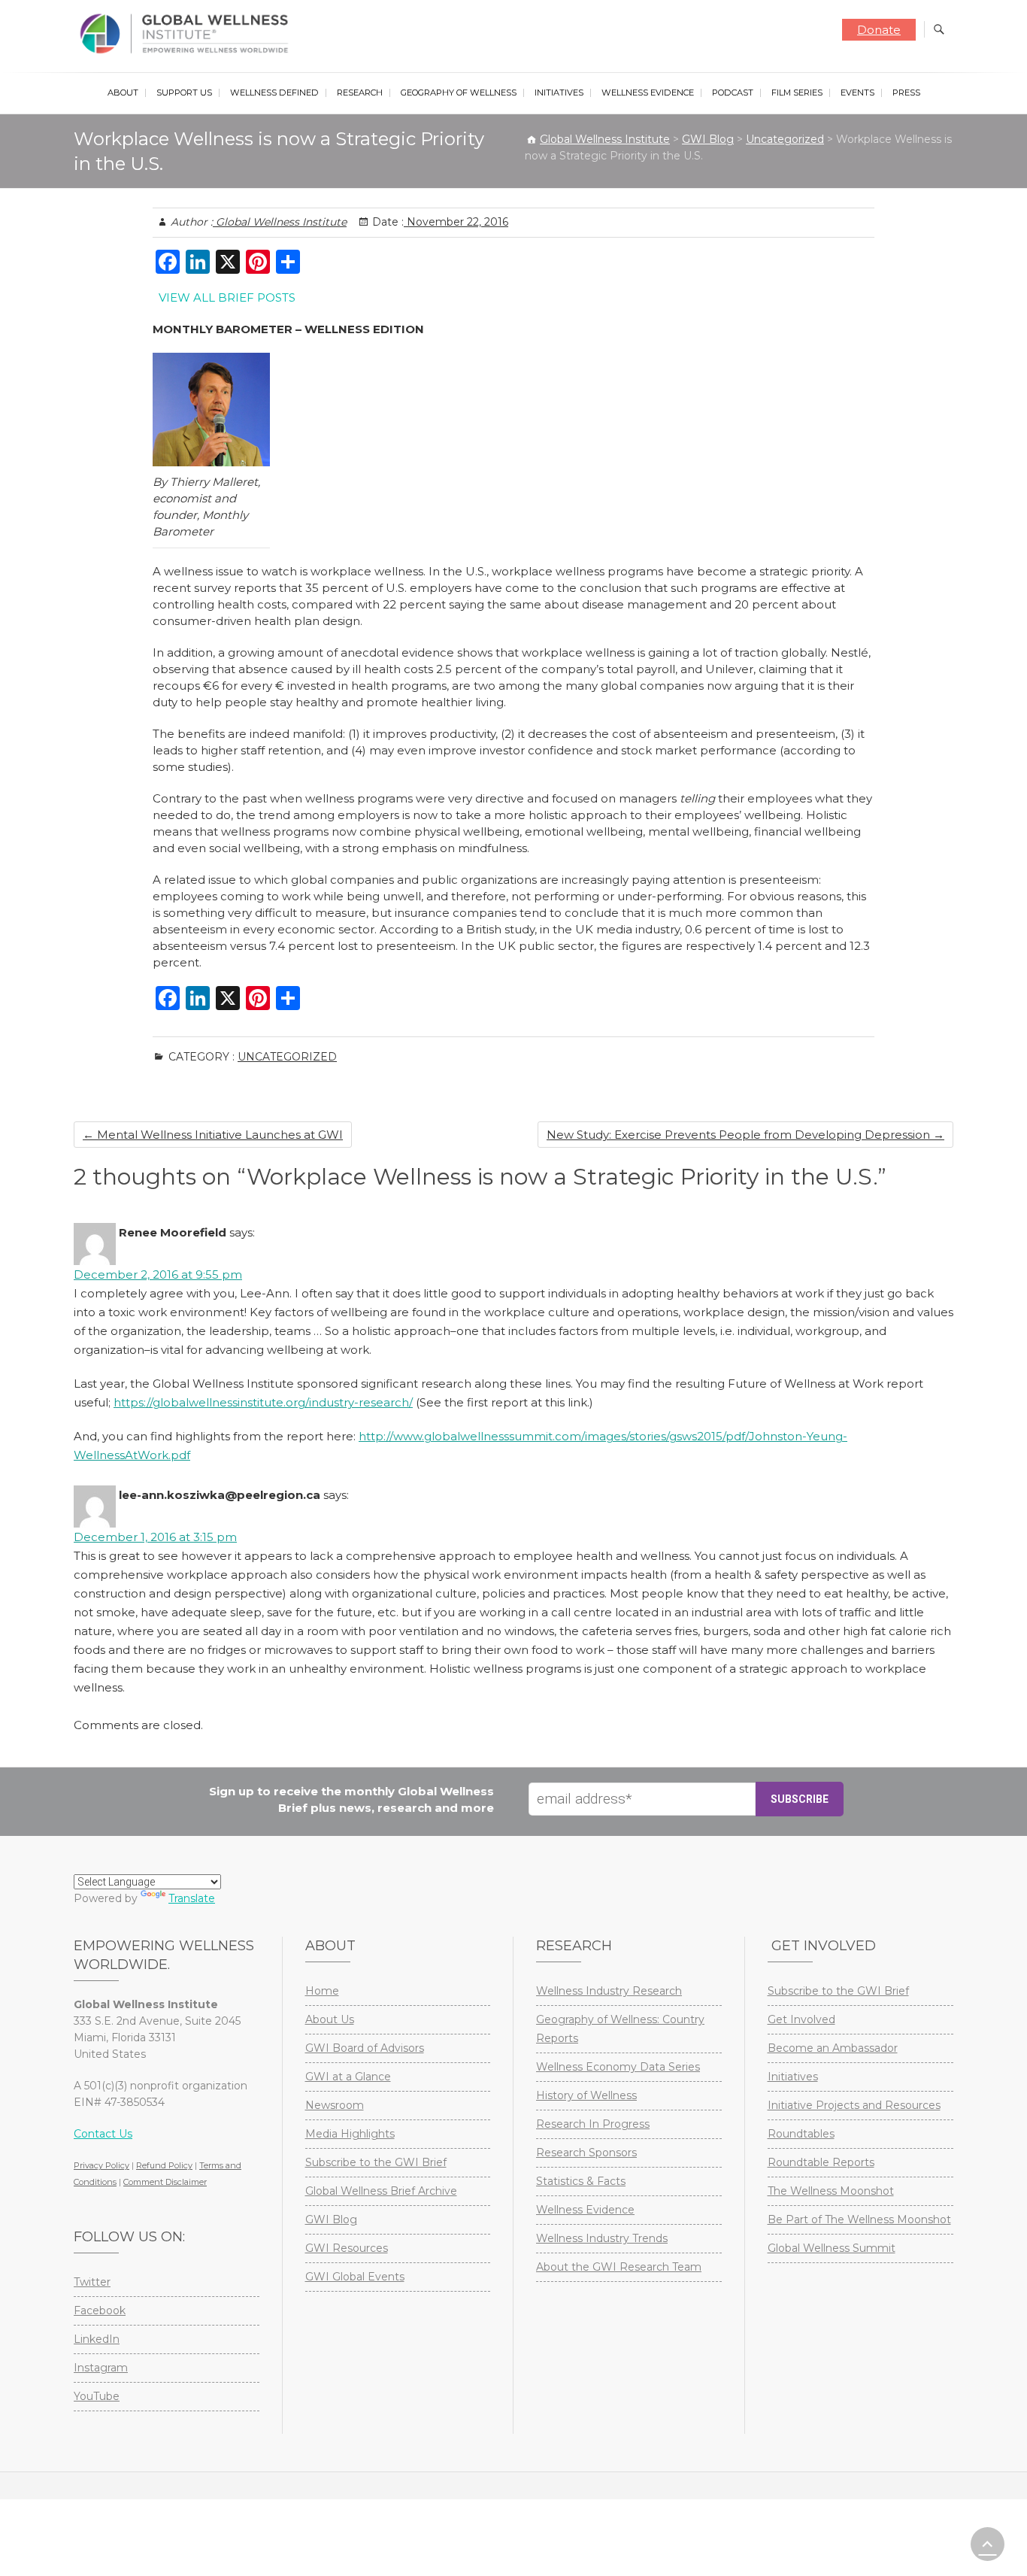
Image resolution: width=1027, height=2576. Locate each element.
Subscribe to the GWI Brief (376, 2162)
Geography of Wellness (459, 93)
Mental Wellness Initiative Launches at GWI (213, 1135)
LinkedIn (97, 2339)
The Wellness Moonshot (831, 2191)
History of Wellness (586, 2095)
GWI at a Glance (348, 2077)
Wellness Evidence (648, 93)
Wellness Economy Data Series (618, 2067)
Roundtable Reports (821, 2162)
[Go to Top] (988, 2544)
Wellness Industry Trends (602, 2238)
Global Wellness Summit (832, 2248)
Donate (879, 30)
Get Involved (801, 2019)
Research (360, 93)
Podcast (733, 93)
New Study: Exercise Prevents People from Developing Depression (745, 1135)
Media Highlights (350, 2134)
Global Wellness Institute (280, 222)
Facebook (100, 2311)
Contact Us (103, 2134)
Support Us (184, 93)
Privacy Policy (101, 2165)
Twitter (92, 2282)
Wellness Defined (274, 93)
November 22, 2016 (456, 222)
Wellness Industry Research (609, 1991)
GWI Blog (331, 2219)
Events (857, 93)
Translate (192, 1898)
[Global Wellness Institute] (188, 34)
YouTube (97, 2396)
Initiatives (559, 93)
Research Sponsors (586, 2153)
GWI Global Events (355, 2277)
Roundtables (801, 2134)
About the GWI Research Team (619, 2267)
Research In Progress (593, 2124)
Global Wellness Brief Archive (381, 2191)
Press (906, 93)
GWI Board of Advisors (365, 2048)
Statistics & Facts (581, 2181)
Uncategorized (287, 1057)
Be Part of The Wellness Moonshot (859, 2219)
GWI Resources (347, 2248)
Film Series (797, 93)
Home (322, 1991)
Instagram (101, 2368)
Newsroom (335, 2105)
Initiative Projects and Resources (854, 2105)
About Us (330, 2019)
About (123, 93)
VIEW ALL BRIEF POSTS (227, 297)
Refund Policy (164, 2165)
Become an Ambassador (833, 2048)
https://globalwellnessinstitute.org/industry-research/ (263, 1402)
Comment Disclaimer (165, 2182)
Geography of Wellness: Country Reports (620, 2029)
